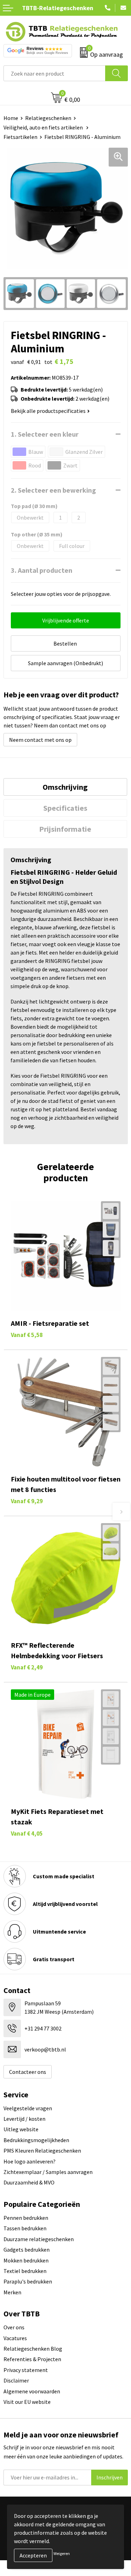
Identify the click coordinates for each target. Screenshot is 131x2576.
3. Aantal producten (42, 570)
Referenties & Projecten (32, 2359)
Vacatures (15, 2338)
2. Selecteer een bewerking (53, 490)
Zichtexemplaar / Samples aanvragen (48, 2172)
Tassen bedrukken (25, 2228)
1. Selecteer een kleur (45, 434)
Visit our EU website (27, 2402)
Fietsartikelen (20, 137)
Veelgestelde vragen (28, 2108)
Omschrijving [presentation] (65, 787)
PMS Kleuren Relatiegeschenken (42, 2151)
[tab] (65, 787)
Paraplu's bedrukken (28, 2281)
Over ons (14, 2327)
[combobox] (54, 73)
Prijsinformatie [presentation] (65, 829)
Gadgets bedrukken (27, 2250)
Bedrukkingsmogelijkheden (36, 2140)
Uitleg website (21, 2129)
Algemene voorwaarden (32, 2391)
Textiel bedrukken (25, 2271)
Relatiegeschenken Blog (33, 2349)
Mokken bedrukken (26, 2260)
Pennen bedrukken (26, 2218)
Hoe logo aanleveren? (30, 2161)
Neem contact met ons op (40, 740)
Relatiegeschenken (48, 118)
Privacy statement (26, 2370)
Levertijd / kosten (24, 2119)
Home (11, 118)
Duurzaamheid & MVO (29, 2182)
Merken (12, 2292)
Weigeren (62, 2553)
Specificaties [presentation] (65, 808)
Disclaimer (16, 2380)
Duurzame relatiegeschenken (39, 2239)
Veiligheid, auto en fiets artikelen (44, 127)
